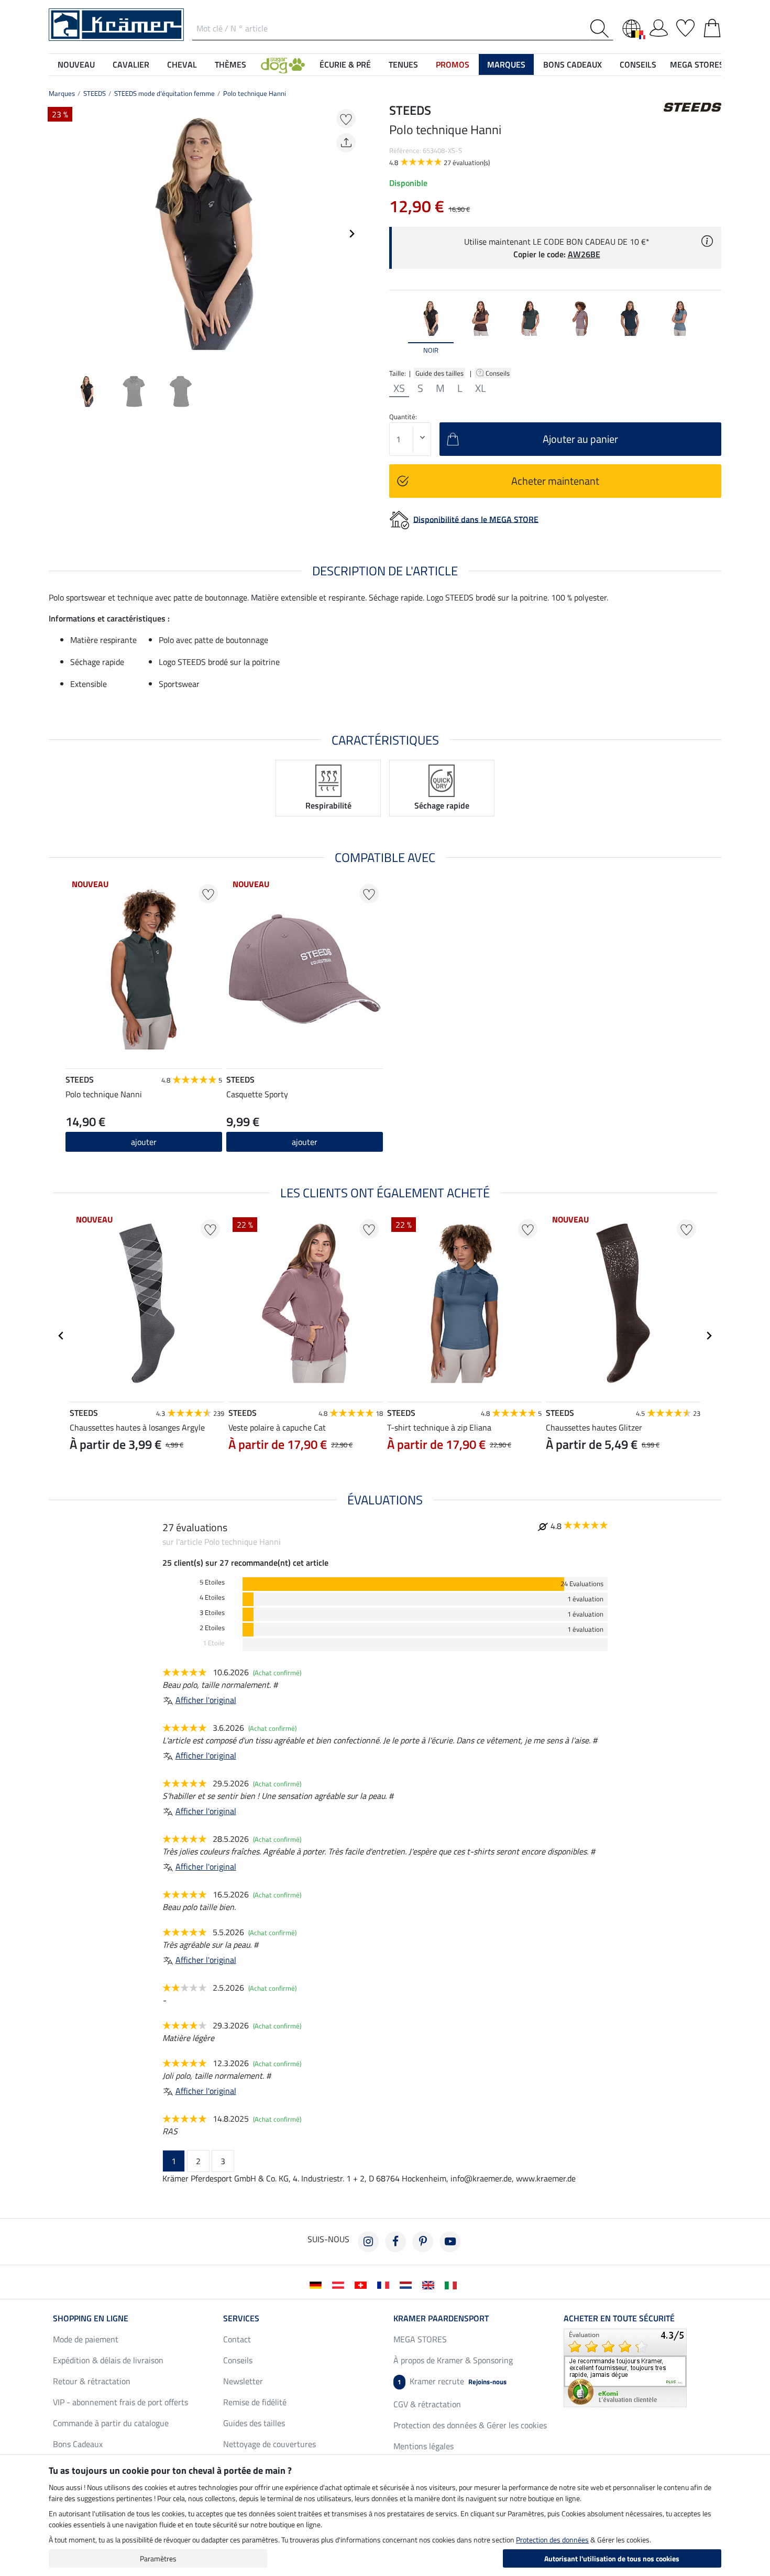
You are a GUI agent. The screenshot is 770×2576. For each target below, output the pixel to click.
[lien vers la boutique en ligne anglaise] (430, 2284)
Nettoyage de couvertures (269, 2444)
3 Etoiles (212, 1613)
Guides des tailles (254, 2423)
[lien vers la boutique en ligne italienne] (453, 2284)
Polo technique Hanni (255, 93)
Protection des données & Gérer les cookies (470, 2425)
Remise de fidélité (255, 2402)
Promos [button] (453, 64)
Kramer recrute (452, 2381)
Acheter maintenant (555, 481)
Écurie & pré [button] (345, 64)
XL (481, 388)
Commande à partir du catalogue (111, 2423)
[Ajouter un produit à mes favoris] (346, 119)
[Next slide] (351, 234)
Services (241, 2318)
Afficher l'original (206, 1700)
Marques (62, 93)
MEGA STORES (697, 64)
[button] (283, 64)
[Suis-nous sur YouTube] (450, 2242)
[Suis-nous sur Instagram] (368, 2242)
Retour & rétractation (92, 2381)
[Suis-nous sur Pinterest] (423, 2242)
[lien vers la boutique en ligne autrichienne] (340, 2284)
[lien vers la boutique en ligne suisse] (363, 2284)
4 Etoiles (212, 1597)
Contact (237, 2339)
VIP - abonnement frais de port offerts (120, 2402)
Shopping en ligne (91, 2318)
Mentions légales (423, 2446)
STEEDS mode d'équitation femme (164, 93)
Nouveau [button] (76, 64)
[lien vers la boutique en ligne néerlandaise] (408, 2284)
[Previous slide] (57, 234)
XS (399, 388)
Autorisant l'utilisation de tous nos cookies (612, 2558)
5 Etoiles (212, 1582)
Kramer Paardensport (441, 2318)
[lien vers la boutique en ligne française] (385, 2284)
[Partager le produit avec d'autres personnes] (346, 143)
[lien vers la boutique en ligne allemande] (318, 2284)
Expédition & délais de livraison (108, 2360)
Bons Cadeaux (78, 2444)
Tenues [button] (403, 64)
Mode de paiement (86, 2339)
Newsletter (243, 2381)
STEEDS (95, 93)
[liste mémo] (685, 26)
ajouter (144, 1142)
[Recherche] (602, 29)
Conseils (498, 373)
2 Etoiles (212, 1628)
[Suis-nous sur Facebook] (395, 2242)
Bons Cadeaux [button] (573, 64)
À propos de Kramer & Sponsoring (453, 2360)
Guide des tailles (439, 373)
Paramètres (158, 2558)
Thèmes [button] (230, 64)
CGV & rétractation (427, 2404)
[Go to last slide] (61, 1336)
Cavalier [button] (131, 64)
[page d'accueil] (116, 24)
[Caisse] (712, 26)
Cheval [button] (182, 64)
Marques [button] (506, 64)
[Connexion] (659, 26)
